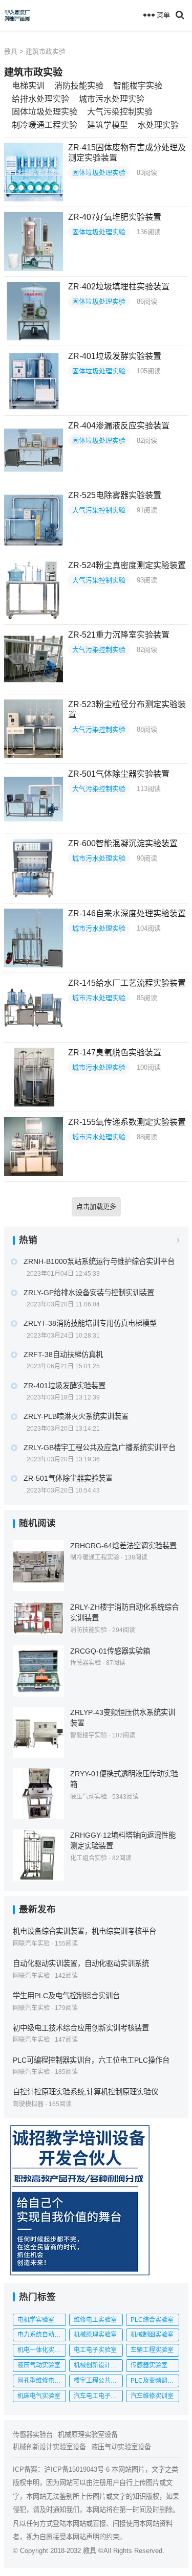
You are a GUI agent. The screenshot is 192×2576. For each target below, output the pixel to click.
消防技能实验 (79, 86)
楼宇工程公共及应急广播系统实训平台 (98, 2381)
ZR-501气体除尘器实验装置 (119, 774)
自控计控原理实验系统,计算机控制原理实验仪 (86, 2092)
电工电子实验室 (95, 2350)
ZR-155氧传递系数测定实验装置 (127, 1122)
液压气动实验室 (39, 2365)
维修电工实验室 (95, 2320)
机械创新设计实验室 (98, 2365)
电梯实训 (28, 86)
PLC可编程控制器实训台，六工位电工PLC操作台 (91, 2060)
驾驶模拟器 (28, 2104)
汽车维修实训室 (152, 2396)
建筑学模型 (108, 125)
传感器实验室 (149, 2365)
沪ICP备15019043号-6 (77, 2469)
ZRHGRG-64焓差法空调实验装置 (123, 1546)
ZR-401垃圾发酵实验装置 (115, 356)
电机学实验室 (36, 2320)
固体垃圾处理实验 (45, 112)
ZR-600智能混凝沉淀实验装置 (123, 843)
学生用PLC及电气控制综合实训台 (66, 1996)
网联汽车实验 (31, 1944)
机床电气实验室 (39, 2396)
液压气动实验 (89, 1797)
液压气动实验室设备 (121, 2447)
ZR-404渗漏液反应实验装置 (119, 426)
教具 (11, 51)
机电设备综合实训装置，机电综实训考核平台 (84, 1931)
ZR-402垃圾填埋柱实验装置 (119, 287)
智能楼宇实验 (138, 86)
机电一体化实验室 (42, 2350)
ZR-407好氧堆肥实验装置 (115, 217)
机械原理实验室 (95, 2335)
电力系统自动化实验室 (42, 2335)
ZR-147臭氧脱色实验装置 (115, 1053)
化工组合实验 (89, 1858)
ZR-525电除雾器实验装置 (115, 495)
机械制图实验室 (152, 2335)
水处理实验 (158, 125)
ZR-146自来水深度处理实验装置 (127, 913)
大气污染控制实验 (120, 112)
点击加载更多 (96, 1206)
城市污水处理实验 (112, 99)
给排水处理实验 (40, 99)
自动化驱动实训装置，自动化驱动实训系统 (81, 1963)
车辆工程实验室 (152, 2350)
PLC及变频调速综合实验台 (155, 2381)
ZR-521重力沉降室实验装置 (119, 635)
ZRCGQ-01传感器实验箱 (110, 1651)
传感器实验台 (33, 2435)
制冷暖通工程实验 (45, 125)
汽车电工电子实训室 (98, 2396)
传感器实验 (86, 1663)
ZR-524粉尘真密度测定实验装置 (127, 565)
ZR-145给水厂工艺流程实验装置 (127, 983)
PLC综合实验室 (152, 2320)
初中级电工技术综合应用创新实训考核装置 (81, 2028)
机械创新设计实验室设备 (49, 2447)
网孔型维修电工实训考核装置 (42, 2381)
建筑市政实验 (46, 51)
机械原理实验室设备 (88, 2435)
